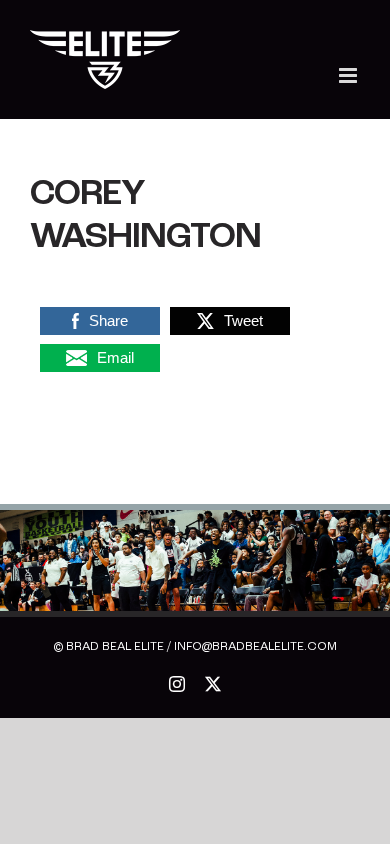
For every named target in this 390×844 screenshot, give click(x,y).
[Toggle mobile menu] (349, 75)
